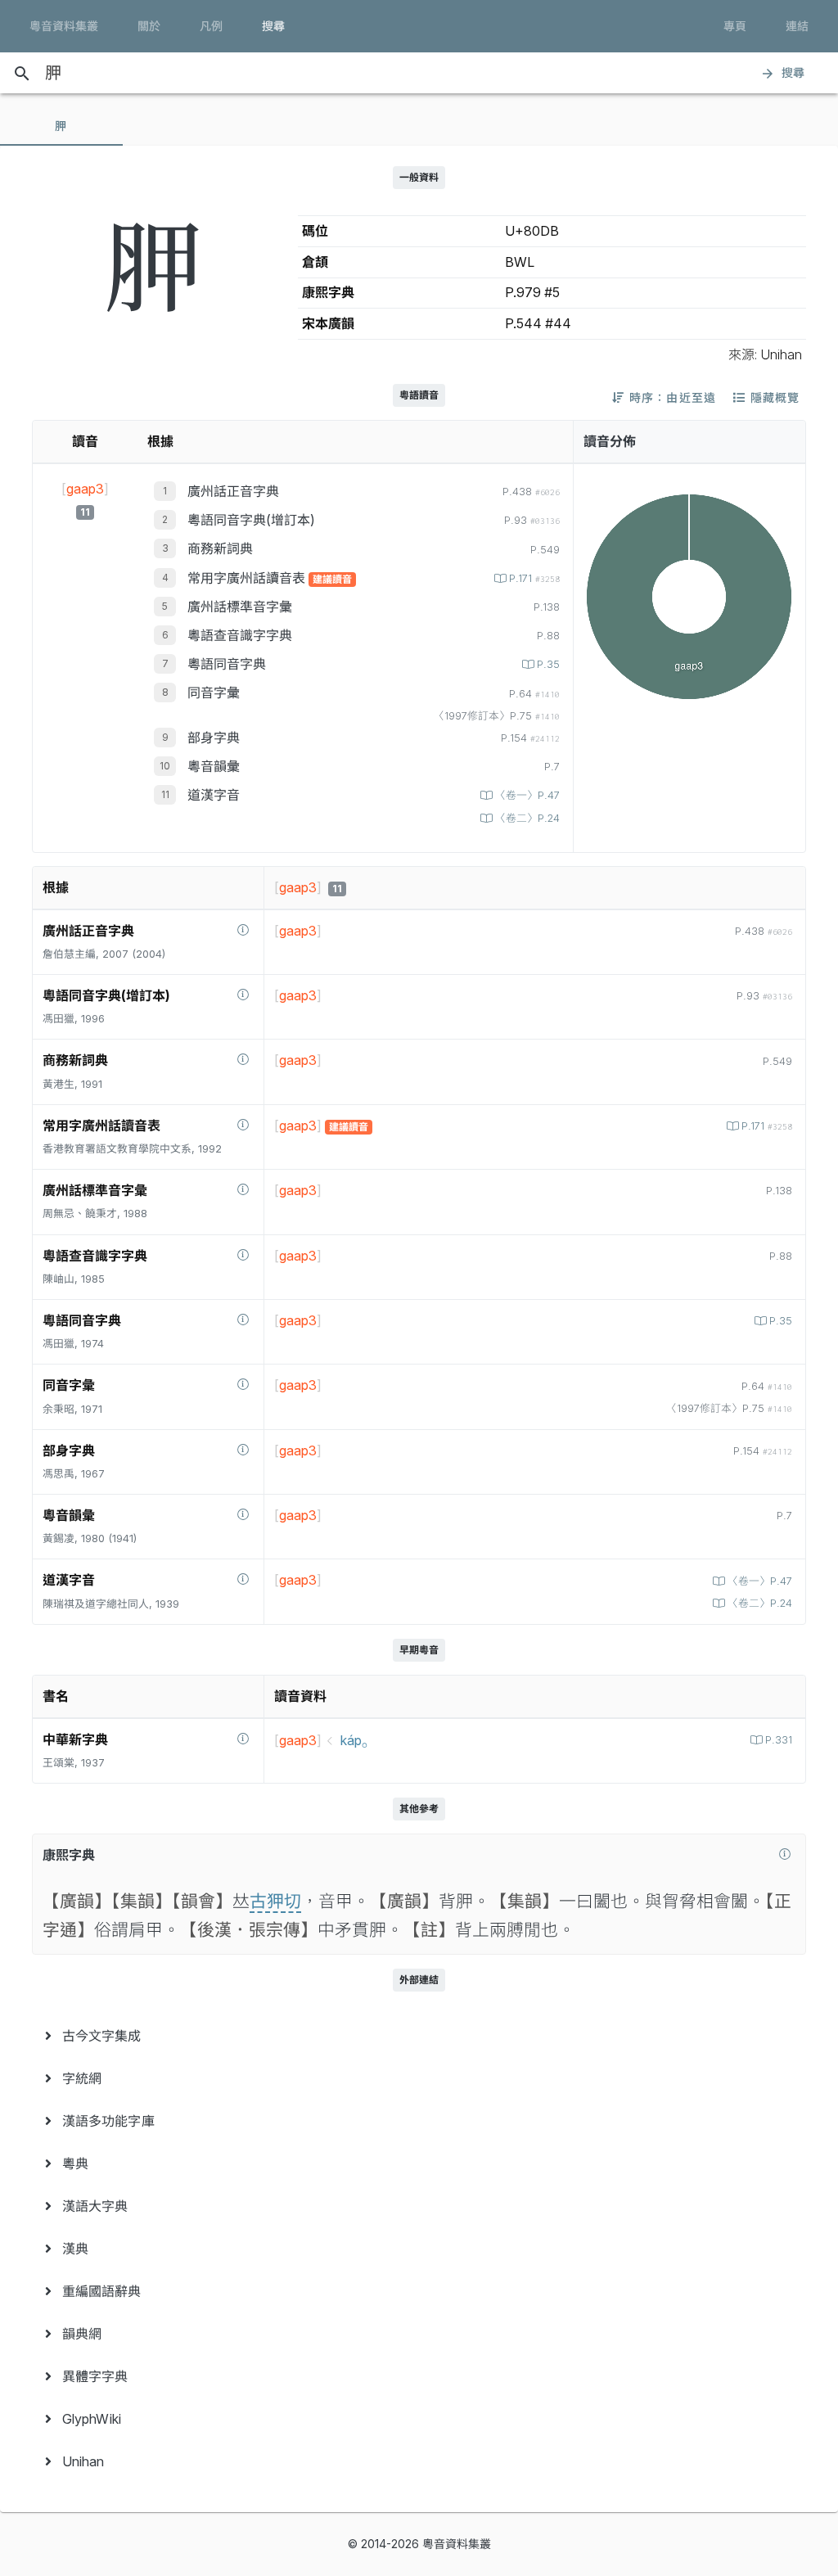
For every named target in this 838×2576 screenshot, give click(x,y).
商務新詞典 (220, 548)
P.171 (534, 578)
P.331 (779, 1740)
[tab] (61, 126)
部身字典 (214, 738)
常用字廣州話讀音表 (248, 578)
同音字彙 (214, 692)
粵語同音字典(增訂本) (251, 520)
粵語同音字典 (227, 664)
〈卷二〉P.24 (527, 818)
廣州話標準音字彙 (240, 607)
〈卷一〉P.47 (527, 795)
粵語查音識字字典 (240, 635)
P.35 (548, 664)
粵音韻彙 (214, 766)
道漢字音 (214, 795)
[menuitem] (419, 2036)
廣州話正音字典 (233, 491)
